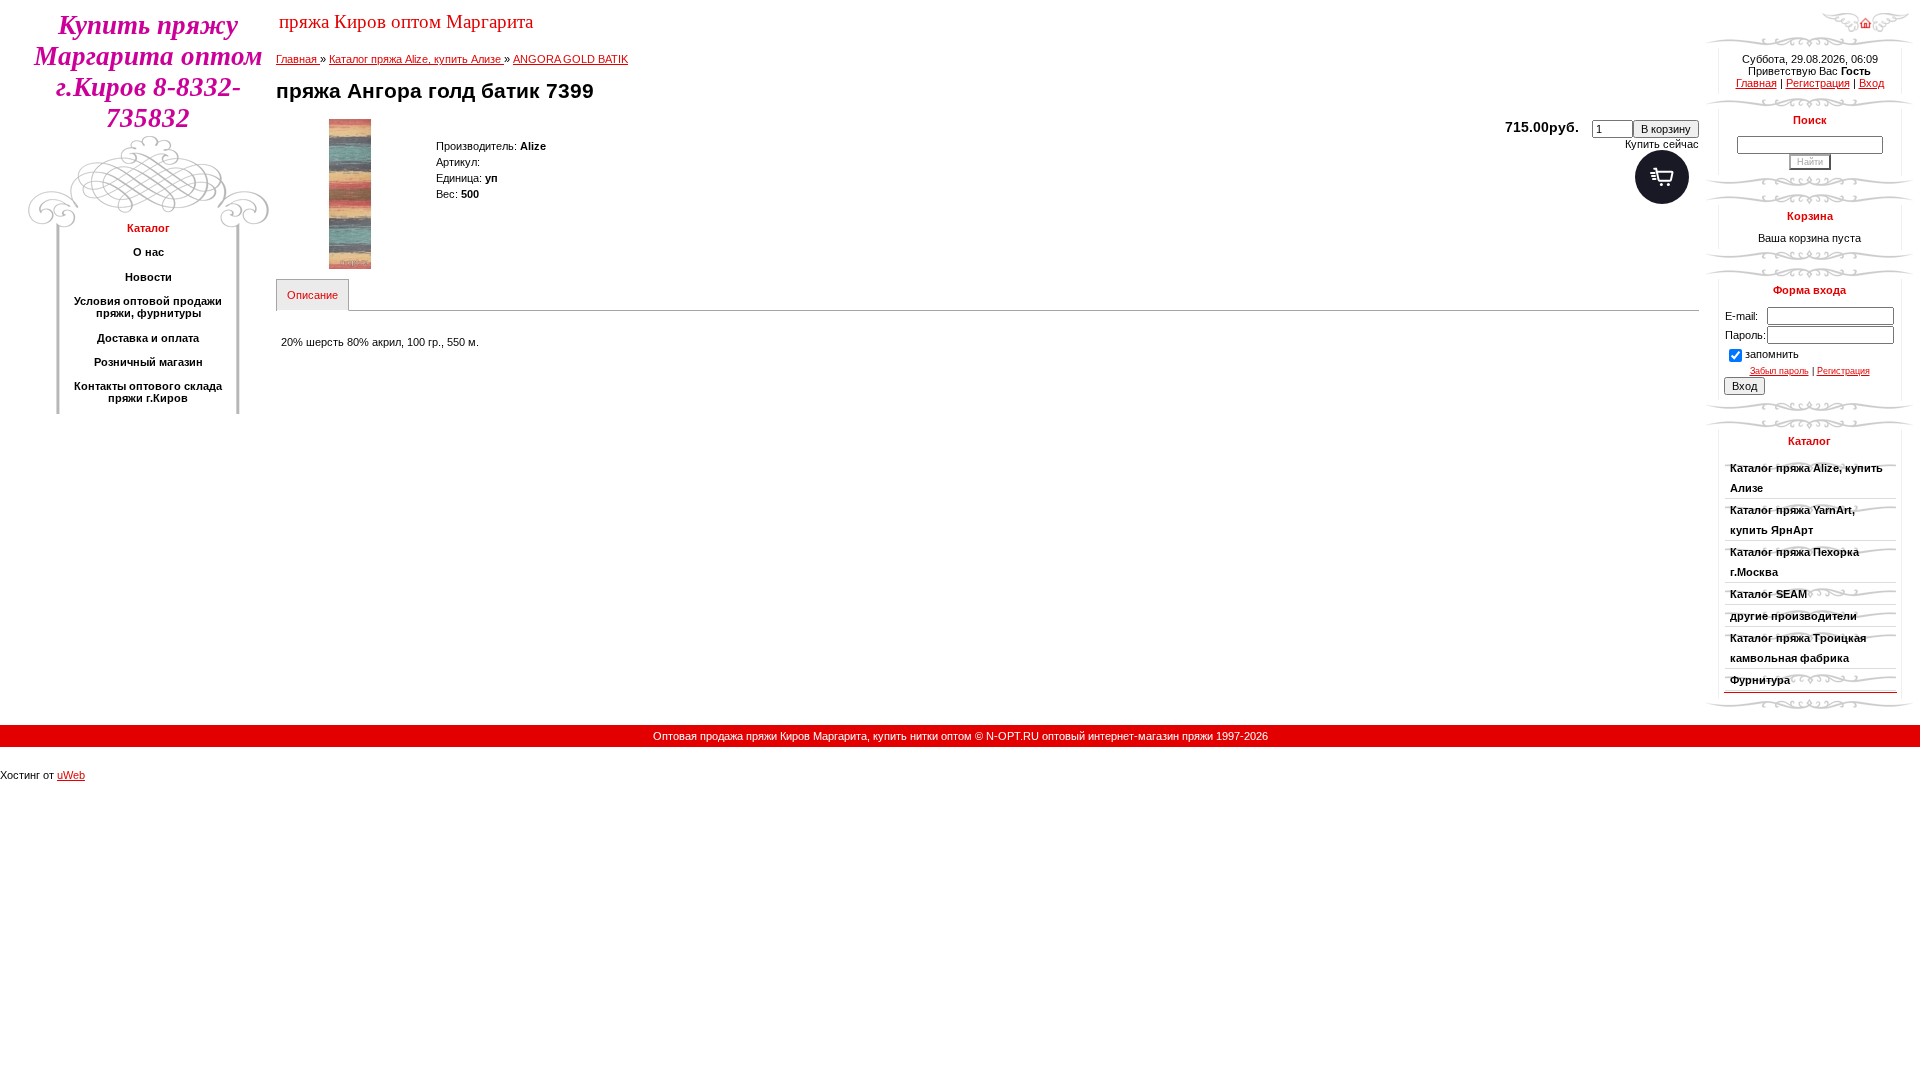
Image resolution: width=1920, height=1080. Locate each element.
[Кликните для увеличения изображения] (351, 194)
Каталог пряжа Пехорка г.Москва (1794, 562)
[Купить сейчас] (1662, 177)
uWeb (71, 775)
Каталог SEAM (1768, 594)
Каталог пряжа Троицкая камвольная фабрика (1798, 648)
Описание (312, 295)
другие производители (1793, 616)
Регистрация (1818, 83)
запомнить (1772, 354)
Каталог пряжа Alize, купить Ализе (1806, 478)
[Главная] (1865, 16)
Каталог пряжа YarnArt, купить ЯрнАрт (1792, 520)
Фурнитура (1763, 680)
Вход (1871, 83)
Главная (1756, 83)
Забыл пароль (1779, 371)
